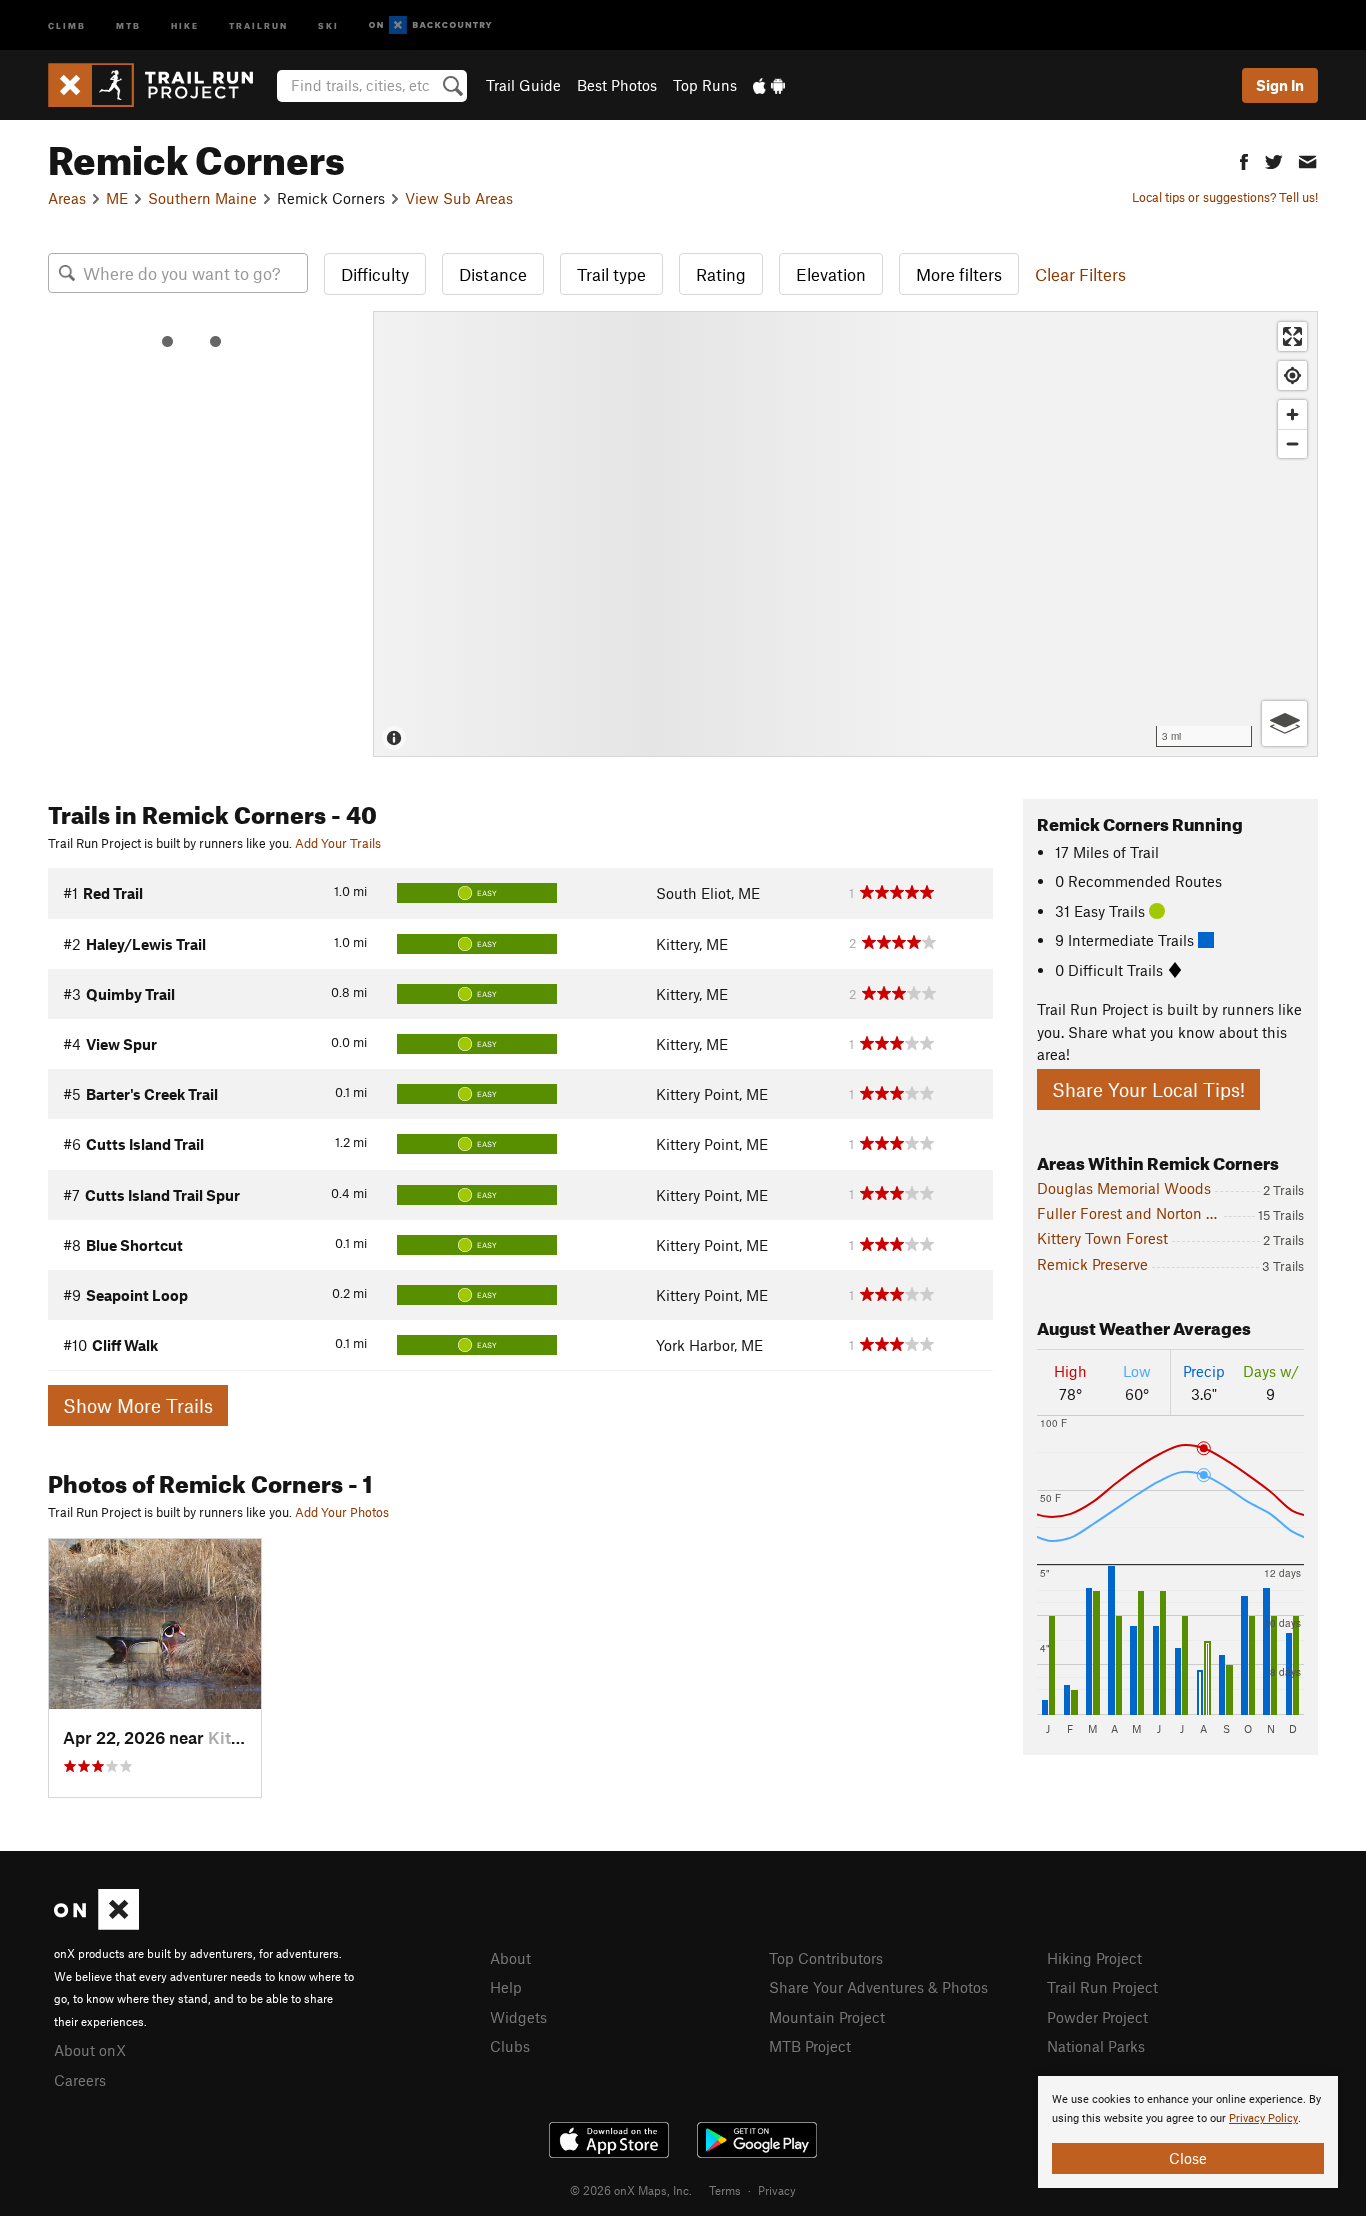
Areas (67, 198)
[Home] (160, 85)
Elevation (831, 274)
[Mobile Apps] (769, 85)
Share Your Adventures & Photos (878, 1987)
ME (117, 198)
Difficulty (375, 274)
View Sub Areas (459, 198)
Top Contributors (826, 1958)
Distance (493, 274)
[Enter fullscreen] (1292, 336)
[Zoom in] (1292, 414)
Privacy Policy (1263, 2118)
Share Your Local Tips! (1148, 1089)
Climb (67, 24)
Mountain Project (827, 2017)
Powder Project (1097, 2017)
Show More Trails (138, 1405)
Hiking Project (1094, 1958)
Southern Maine (202, 198)
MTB (128, 24)
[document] (1188, 2132)
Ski (328, 24)
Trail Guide (523, 85)
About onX (90, 2050)
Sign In (1280, 85)
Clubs (510, 2046)
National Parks (1096, 2046)
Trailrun (258, 24)
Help (506, 1987)
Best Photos (617, 85)
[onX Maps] (96, 1924)
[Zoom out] (1292, 443)
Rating (721, 274)
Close (1188, 2158)
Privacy (777, 2190)
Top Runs (705, 85)
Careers (80, 2080)
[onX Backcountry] (430, 25)
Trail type (611, 274)
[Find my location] (1292, 375)
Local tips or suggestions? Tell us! (1225, 197)
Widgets (518, 2017)
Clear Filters (1080, 274)
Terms (725, 2190)
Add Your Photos (342, 1512)
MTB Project (810, 2046)
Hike (185, 24)
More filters (959, 274)
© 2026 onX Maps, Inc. (631, 2190)
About (510, 1958)
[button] (1244, 159)
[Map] (845, 534)
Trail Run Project (1102, 1987)
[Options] (1284, 723)
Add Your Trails (338, 843)
